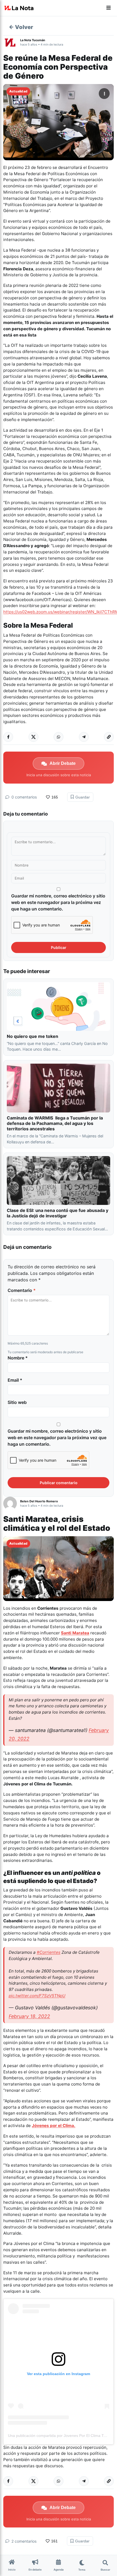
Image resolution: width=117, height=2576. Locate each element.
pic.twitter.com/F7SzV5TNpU (37, 1996)
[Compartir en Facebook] (8, 737)
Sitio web (17, 1402)
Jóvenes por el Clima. (54, 2126)
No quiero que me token (33, 1036)
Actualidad (18, 91)
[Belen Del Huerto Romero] (12, 1503)
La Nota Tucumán (33, 40)
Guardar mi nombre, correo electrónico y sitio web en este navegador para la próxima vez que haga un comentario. (58, 902)
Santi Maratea (75, 1633)
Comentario (22, 1290)
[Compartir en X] (33, 737)
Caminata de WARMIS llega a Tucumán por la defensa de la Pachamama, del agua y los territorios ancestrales (55, 1123)
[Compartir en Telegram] (84, 737)
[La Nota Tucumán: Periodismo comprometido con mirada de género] (19, 8)
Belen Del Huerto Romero (39, 1501)
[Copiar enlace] (109, 737)
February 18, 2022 (29, 2016)
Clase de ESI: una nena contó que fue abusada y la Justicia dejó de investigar (58, 1213)
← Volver (21, 27)
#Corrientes (49, 1952)
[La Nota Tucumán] (12, 42)
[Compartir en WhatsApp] (59, 737)
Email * (15, 1380)
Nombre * (18, 1358)
